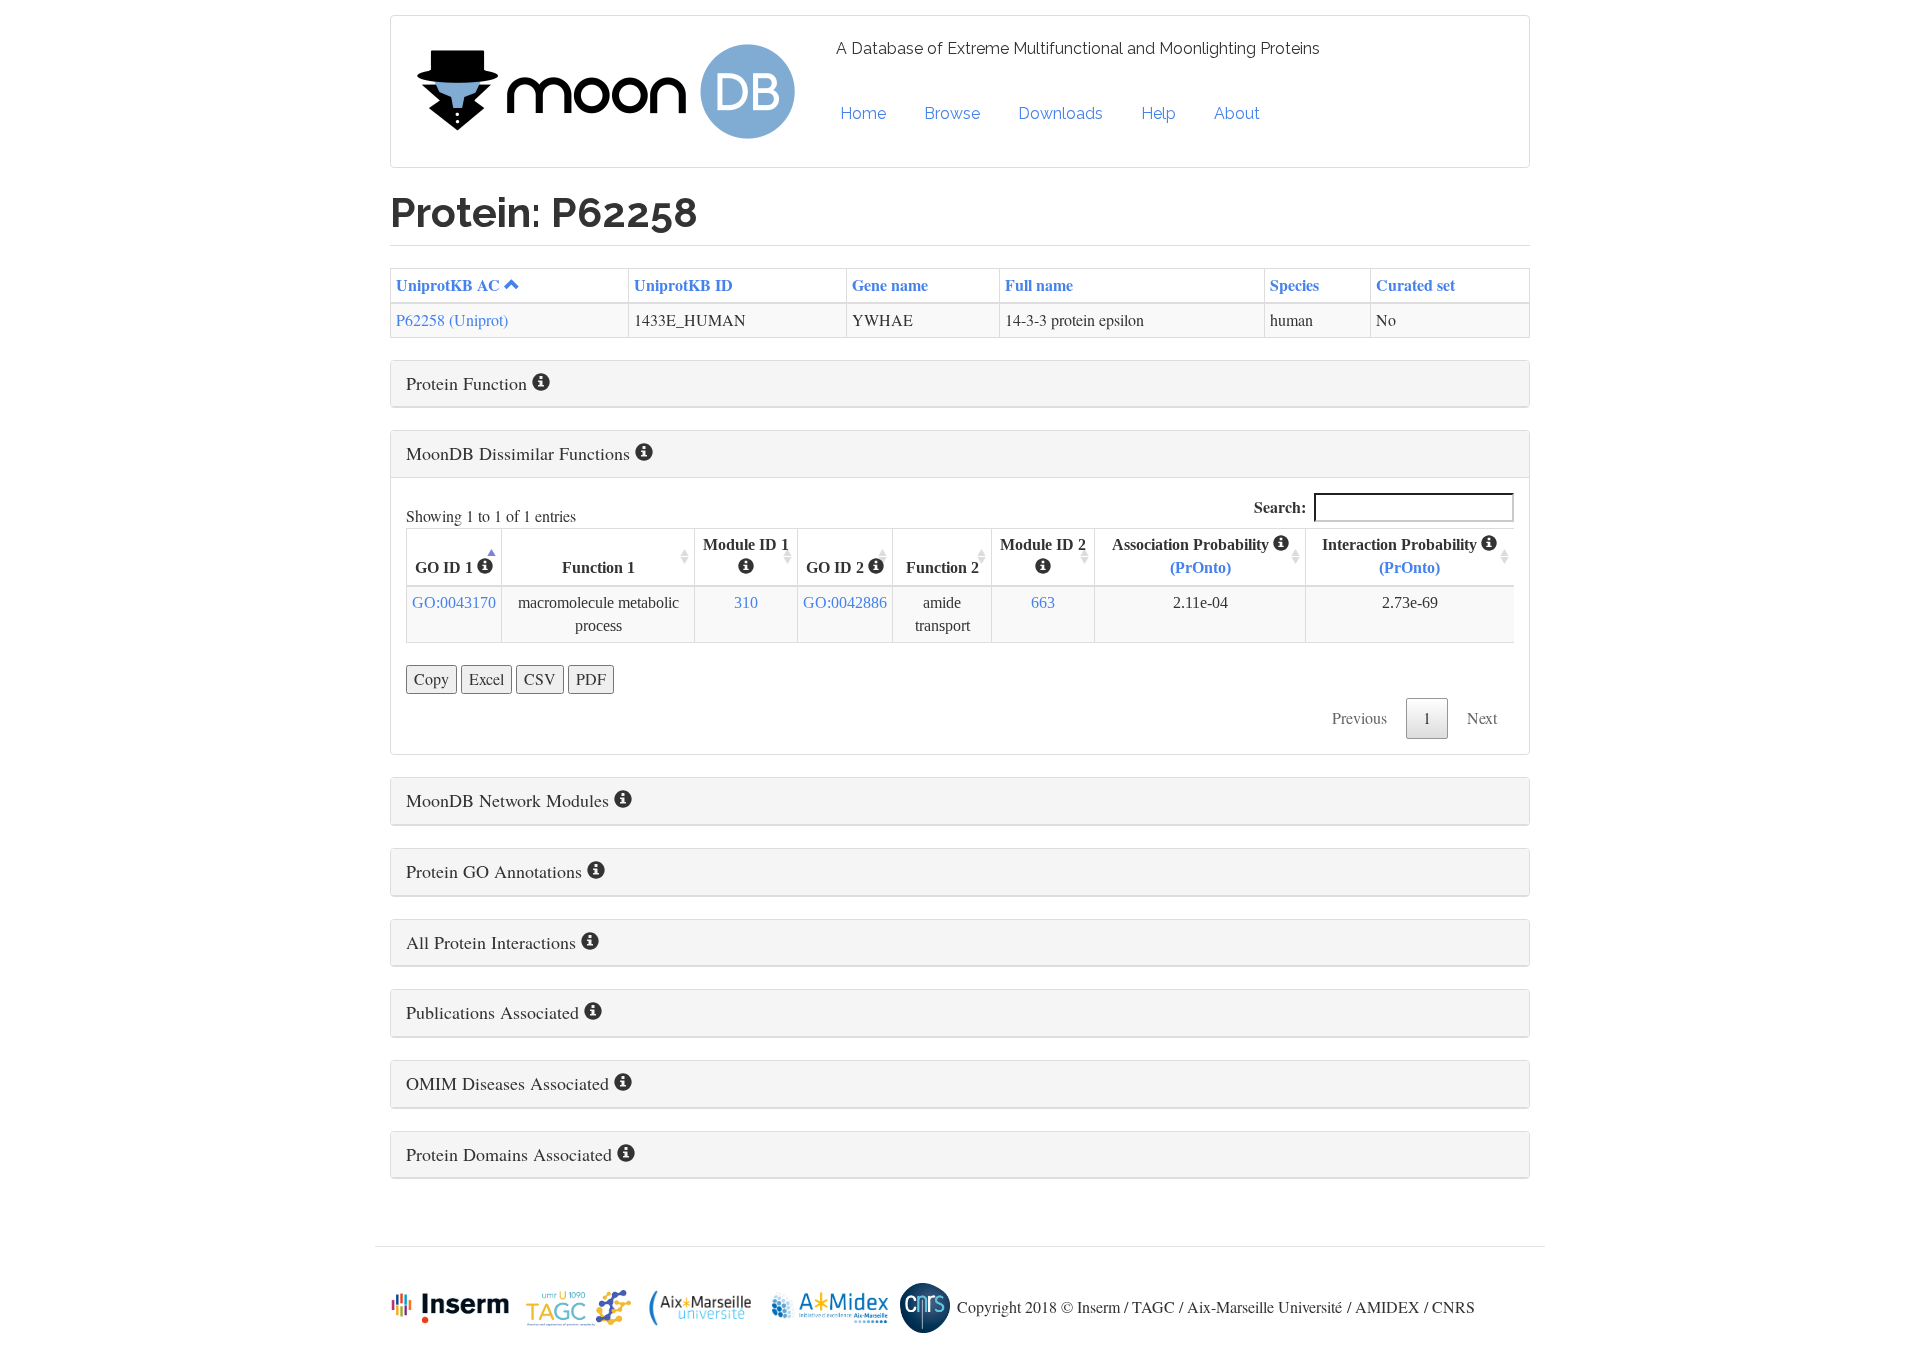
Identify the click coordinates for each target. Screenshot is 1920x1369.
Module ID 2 (1043, 544)
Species (1294, 284)
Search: (1280, 506)
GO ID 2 (837, 567)
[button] (960, 384)
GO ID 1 (446, 567)
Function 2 (942, 567)
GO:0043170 (454, 602)
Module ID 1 (746, 544)
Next (1482, 717)
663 (1043, 602)
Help (1158, 113)
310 (746, 602)
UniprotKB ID (683, 284)
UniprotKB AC (448, 284)
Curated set (1415, 284)
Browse (952, 113)
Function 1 (598, 567)
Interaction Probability (1401, 556)
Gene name (890, 284)
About (1237, 113)
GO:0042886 (845, 602)
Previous (1359, 717)
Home (863, 113)
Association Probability (1192, 556)
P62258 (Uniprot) (452, 319)
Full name (1039, 284)
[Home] (613, 92)
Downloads (1060, 113)
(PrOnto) (1200, 567)
